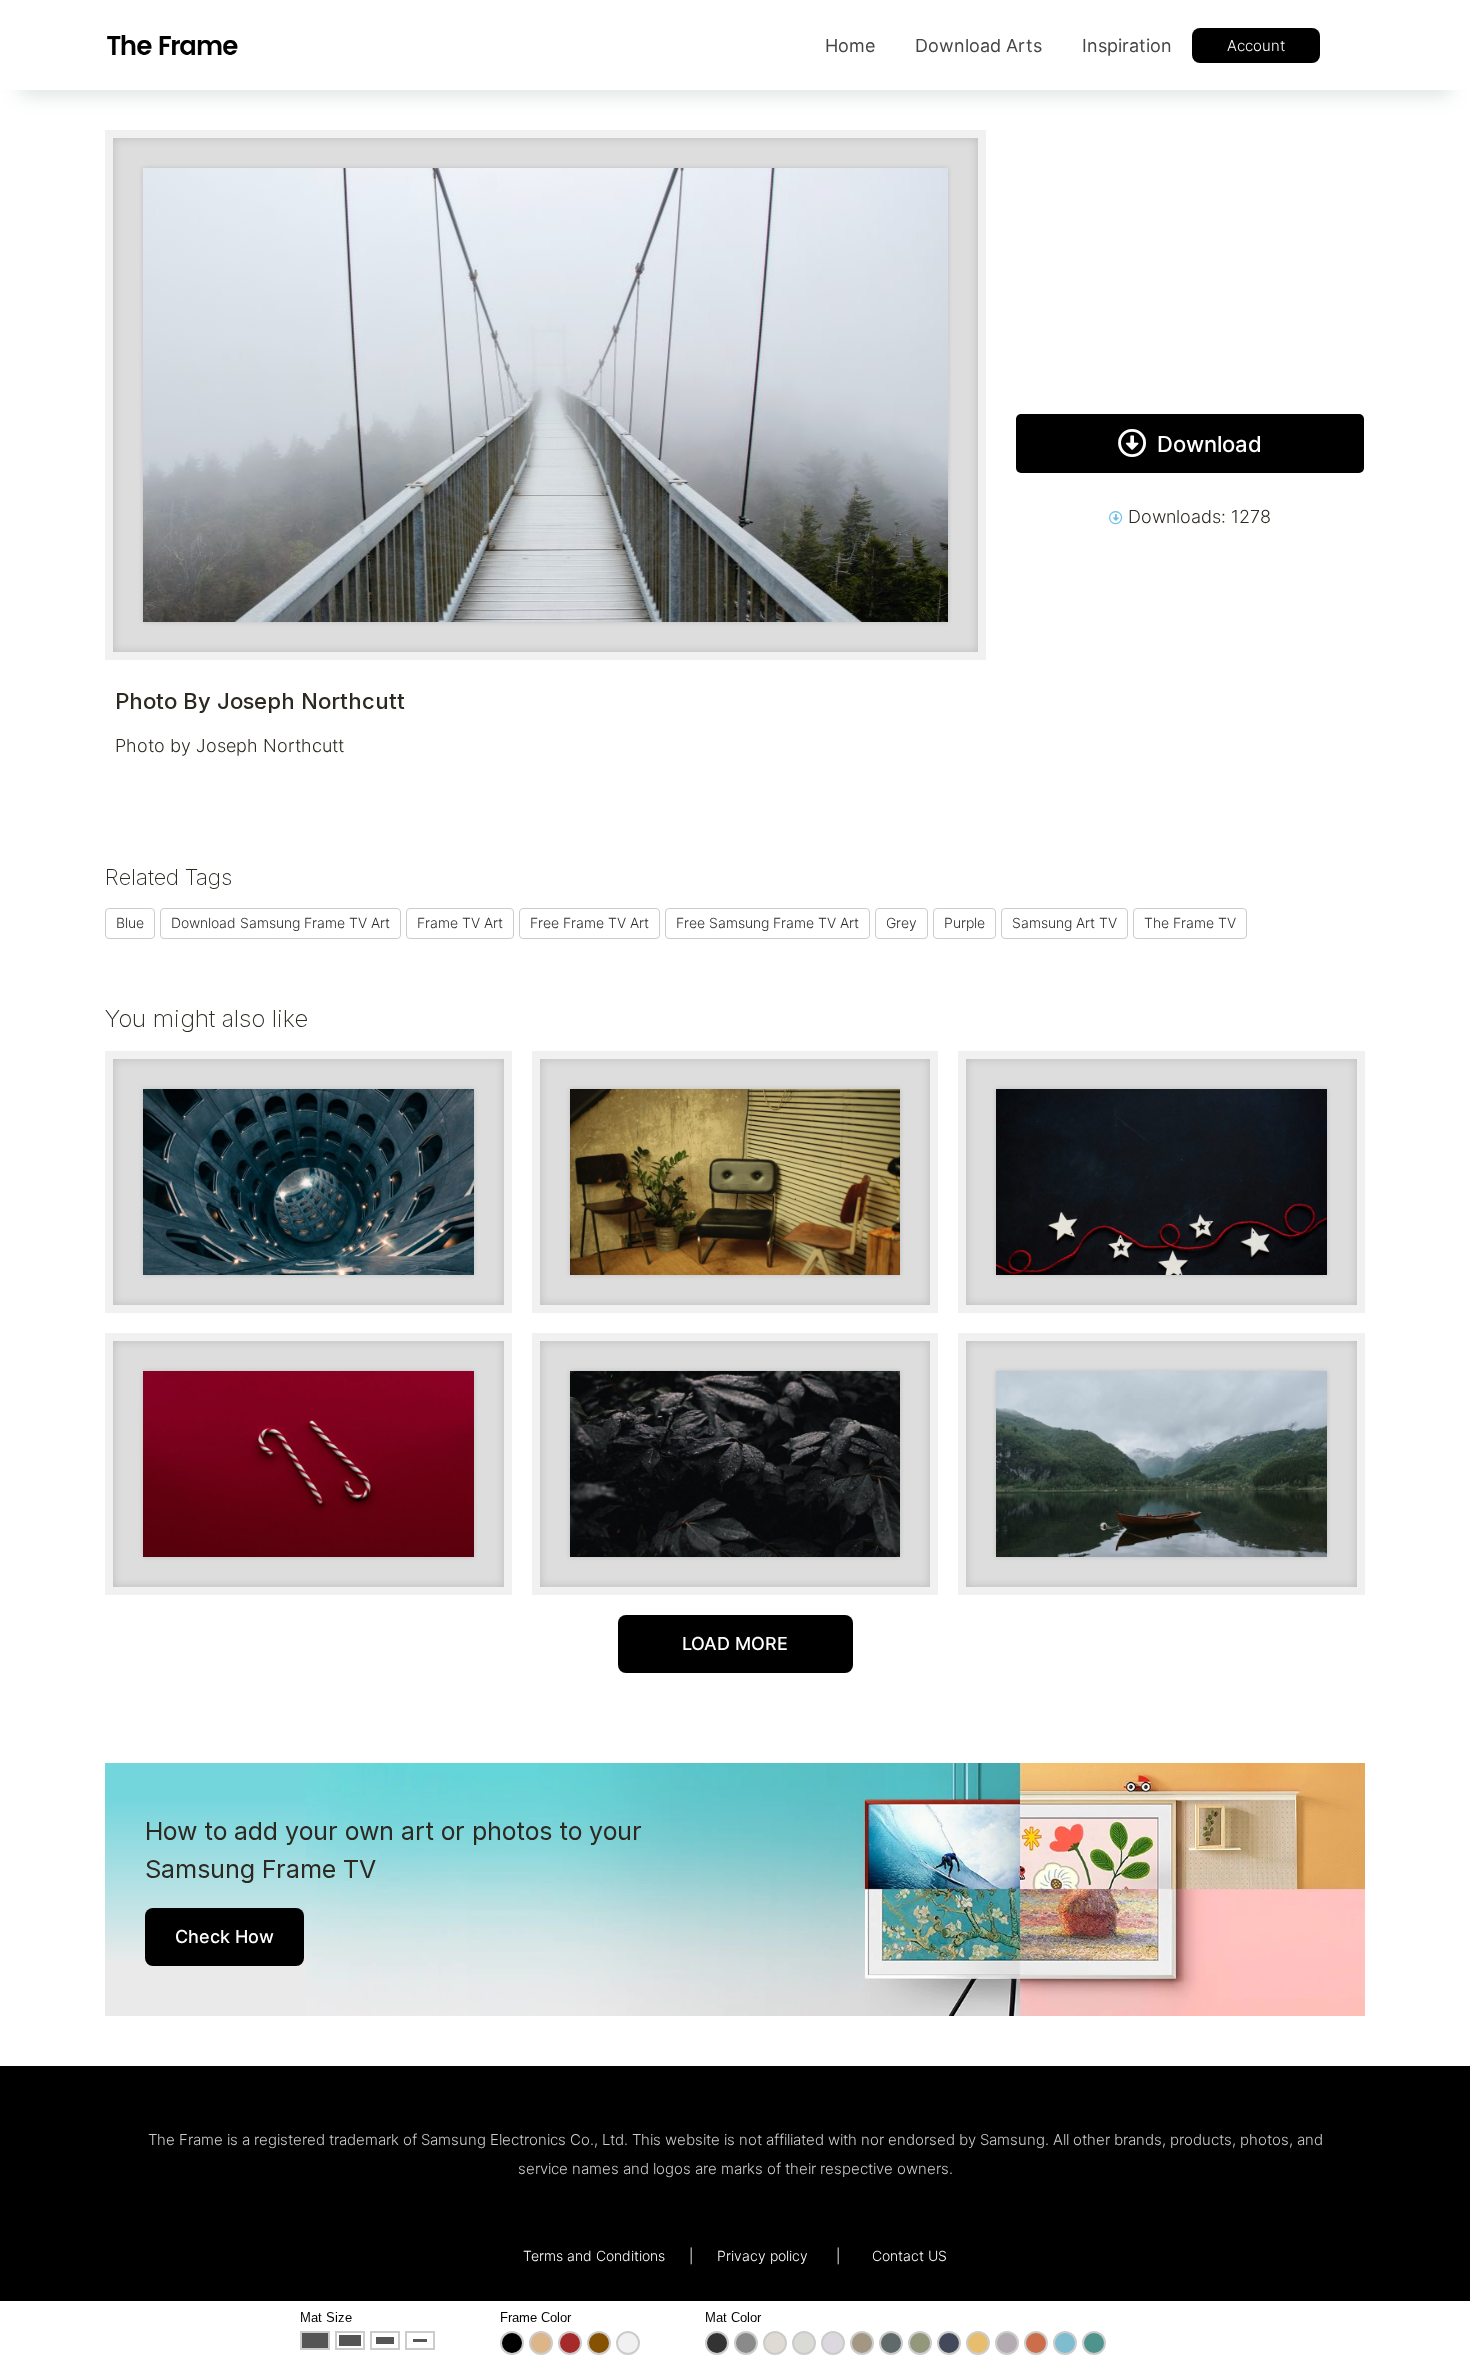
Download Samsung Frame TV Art (280, 922)
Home (850, 45)
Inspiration (1127, 45)
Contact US (909, 2255)
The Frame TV (1190, 922)
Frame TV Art (460, 922)
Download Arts (978, 45)
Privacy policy (762, 2255)
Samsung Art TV (1064, 922)
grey (901, 922)
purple (964, 922)
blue (130, 922)
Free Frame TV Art (589, 922)
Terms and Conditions (594, 2255)
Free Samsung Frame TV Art (767, 922)
